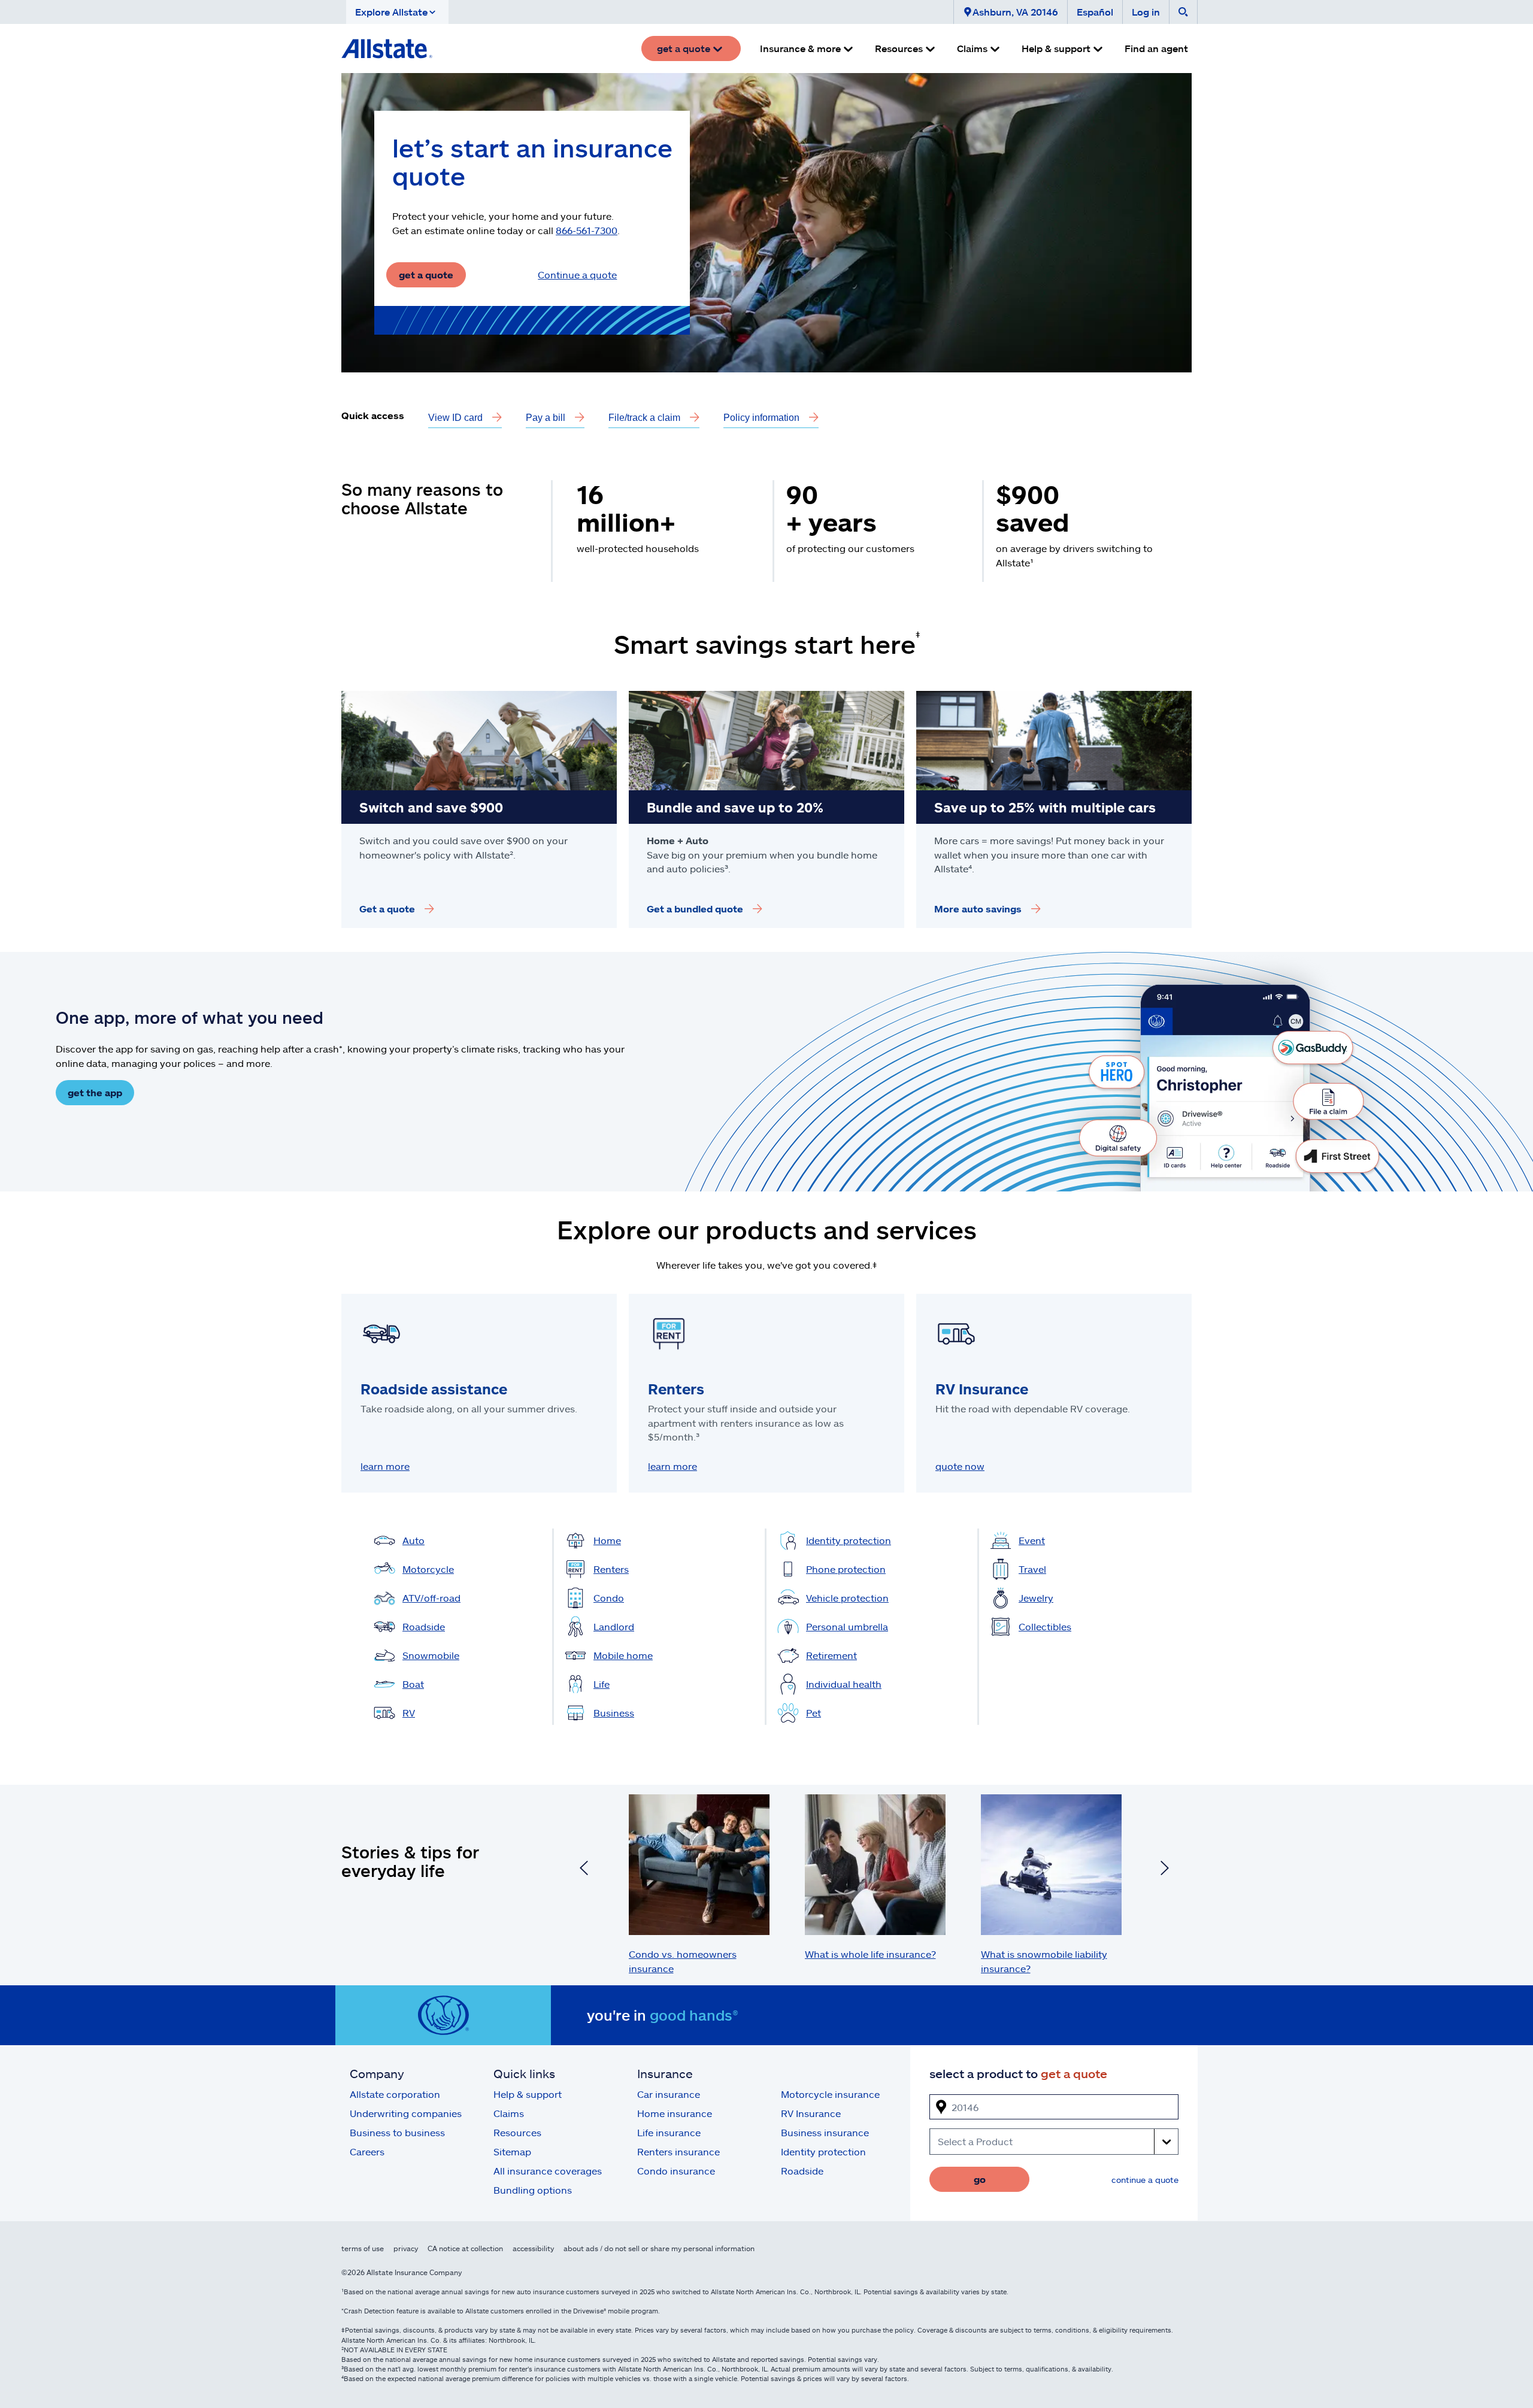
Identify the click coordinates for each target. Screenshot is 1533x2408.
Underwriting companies (406, 2113)
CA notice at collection (465, 2248)
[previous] (584, 1870)
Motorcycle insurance (830, 2094)
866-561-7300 (587, 230)
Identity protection (823, 2151)
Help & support (528, 2094)
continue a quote (1145, 2180)
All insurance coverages (548, 2171)
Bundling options (533, 2190)
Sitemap (512, 2151)
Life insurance (669, 2132)
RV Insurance (811, 2113)
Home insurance (675, 2113)
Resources (517, 2132)
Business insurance (825, 2132)
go (980, 2179)
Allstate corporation (395, 2094)
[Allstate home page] (387, 48)
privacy (406, 2248)
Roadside (802, 2171)
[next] (1165, 1870)
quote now (960, 1466)
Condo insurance (676, 2171)
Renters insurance (678, 2151)
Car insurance (669, 2094)
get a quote (426, 275)
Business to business (397, 2132)
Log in (1146, 12)
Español (1095, 12)
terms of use (363, 2248)
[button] (397, 12)
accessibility (533, 2248)
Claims (509, 2113)
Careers (367, 2151)
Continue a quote (577, 275)
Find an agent (1156, 48)
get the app (95, 1092)
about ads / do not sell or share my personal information (659, 2248)
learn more (385, 1466)
